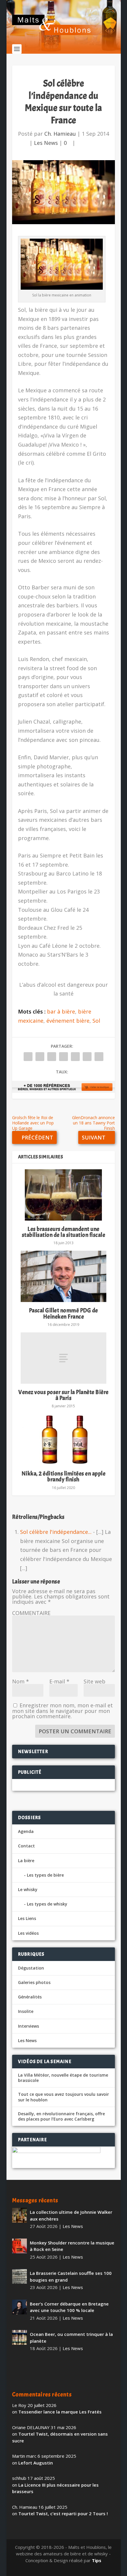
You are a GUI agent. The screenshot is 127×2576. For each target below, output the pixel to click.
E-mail (59, 1681)
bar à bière (61, 1011)
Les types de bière (45, 1875)
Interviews (29, 2026)
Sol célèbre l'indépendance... (56, 1532)
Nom (21, 1681)
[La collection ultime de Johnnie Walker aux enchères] (19, 2215)
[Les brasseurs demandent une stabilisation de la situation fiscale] (63, 1195)
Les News (46, 143)
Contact (26, 1846)
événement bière (68, 1021)
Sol (96, 1021)
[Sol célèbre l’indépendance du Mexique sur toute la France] (63, 192)
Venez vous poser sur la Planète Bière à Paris (63, 1395)
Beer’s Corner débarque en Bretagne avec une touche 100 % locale (69, 2307)
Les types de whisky (47, 1904)
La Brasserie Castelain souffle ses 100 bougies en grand (71, 2276)
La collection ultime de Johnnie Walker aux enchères (71, 2215)
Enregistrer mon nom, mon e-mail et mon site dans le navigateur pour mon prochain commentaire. (62, 1711)
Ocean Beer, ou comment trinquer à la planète (71, 2338)
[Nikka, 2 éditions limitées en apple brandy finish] (63, 1439)
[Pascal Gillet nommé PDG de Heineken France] (63, 1276)
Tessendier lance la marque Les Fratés (60, 2412)
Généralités (30, 1997)
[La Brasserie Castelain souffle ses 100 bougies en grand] (19, 2276)
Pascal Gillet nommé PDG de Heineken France (63, 1313)
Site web (95, 1681)
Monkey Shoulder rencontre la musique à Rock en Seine (72, 2246)
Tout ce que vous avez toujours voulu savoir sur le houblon (63, 2097)
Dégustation (31, 1968)
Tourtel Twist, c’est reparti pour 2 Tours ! (63, 2513)
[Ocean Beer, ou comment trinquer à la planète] (19, 2337)
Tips (97, 2560)
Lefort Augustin (36, 2463)
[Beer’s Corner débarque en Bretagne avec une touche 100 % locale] (19, 2307)
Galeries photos (34, 1982)
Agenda (26, 1831)
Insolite (26, 2011)
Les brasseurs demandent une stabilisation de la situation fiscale (64, 1232)
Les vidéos (28, 1933)
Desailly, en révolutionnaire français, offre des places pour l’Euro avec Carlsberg (61, 2116)
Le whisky (28, 1889)
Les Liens (27, 1918)
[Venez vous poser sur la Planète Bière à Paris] (63, 1358)
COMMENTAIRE (31, 1613)
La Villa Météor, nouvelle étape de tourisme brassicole (63, 2078)
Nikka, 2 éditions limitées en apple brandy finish (64, 1476)
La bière (26, 1861)
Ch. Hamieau (60, 134)
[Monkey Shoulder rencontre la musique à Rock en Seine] (19, 2246)
